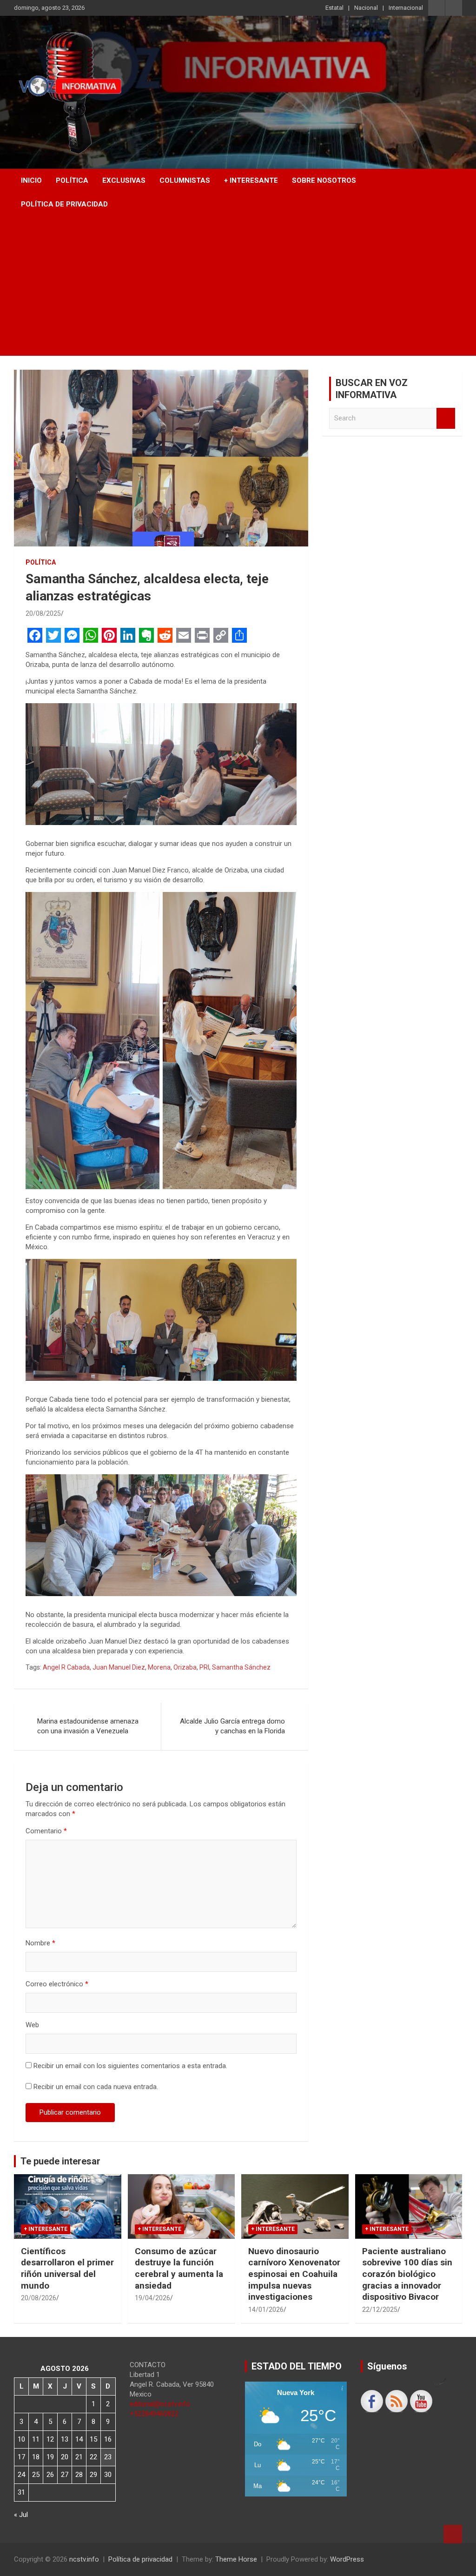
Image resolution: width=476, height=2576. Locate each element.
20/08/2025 (43, 613)
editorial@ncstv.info (160, 2404)
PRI (204, 1667)
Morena (159, 1667)
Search (446, 418)
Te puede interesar (60, 2161)
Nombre (40, 1943)
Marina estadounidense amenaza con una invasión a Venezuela (88, 1726)
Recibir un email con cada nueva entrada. (96, 2087)
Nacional (366, 8)
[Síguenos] (372, 2401)
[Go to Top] (453, 2534)
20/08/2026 (39, 2298)
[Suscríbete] (421, 2401)
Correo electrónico (57, 1984)
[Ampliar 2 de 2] (284, 904)
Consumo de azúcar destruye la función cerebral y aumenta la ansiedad (179, 2268)
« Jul (21, 2515)
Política (72, 180)
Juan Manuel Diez (119, 1667)
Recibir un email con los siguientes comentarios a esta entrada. (130, 2066)
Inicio (31, 180)
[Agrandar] (284, 715)
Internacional (406, 8)
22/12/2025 (380, 2310)
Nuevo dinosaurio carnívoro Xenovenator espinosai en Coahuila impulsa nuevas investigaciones (294, 2274)
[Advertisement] (238, 286)
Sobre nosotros (324, 180)
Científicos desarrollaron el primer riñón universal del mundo (67, 2268)
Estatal (334, 8)
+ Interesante (251, 180)
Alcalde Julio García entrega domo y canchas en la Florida (232, 1726)
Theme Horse (236, 2559)
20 (65, 2457)
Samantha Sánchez (241, 1667)
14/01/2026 (266, 2310)
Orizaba (185, 1667)
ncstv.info (84, 2559)
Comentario (46, 1831)
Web (32, 2025)
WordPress (347, 2559)
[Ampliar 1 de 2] (147, 904)
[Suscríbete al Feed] (397, 2401)
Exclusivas (124, 180)
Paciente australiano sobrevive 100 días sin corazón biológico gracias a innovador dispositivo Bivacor (407, 2274)
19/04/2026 (152, 2298)
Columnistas (185, 180)
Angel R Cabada (66, 1667)
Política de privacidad (64, 204)
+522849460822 (154, 2414)
